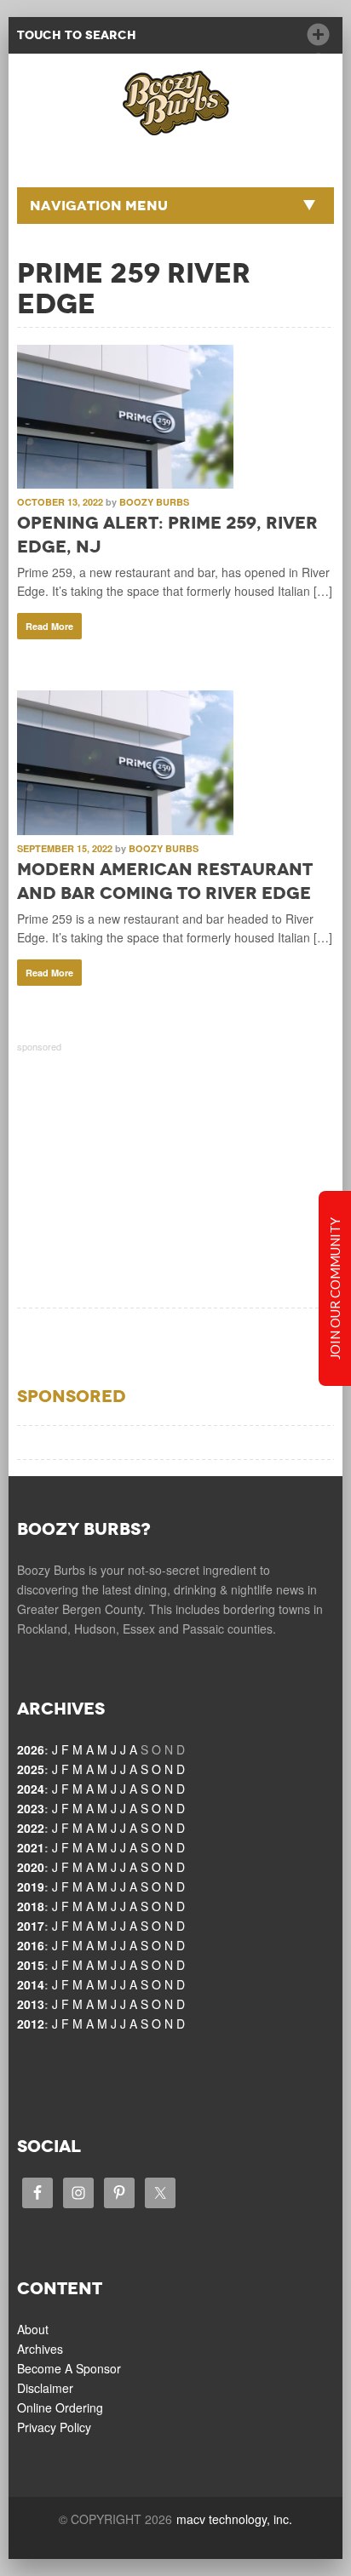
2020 (31, 1867)
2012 (31, 2024)
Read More (49, 626)
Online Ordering (60, 2407)
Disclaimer (45, 2388)
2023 (31, 1808)
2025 (31, 1769)
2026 (31, 1749)
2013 (31, 2004)
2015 (31, 1965)
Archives (40, 2349)
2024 (31, 1789)
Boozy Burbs (154, 502)
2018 (31, 1906)
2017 (31, 1926)
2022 (31, 1828)
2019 (31, 1886)
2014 (31, 1984)
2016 (31, 1945)
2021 (31, 1847)
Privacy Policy (54, 2427)
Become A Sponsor (69, 2368)
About (33, 2329)
